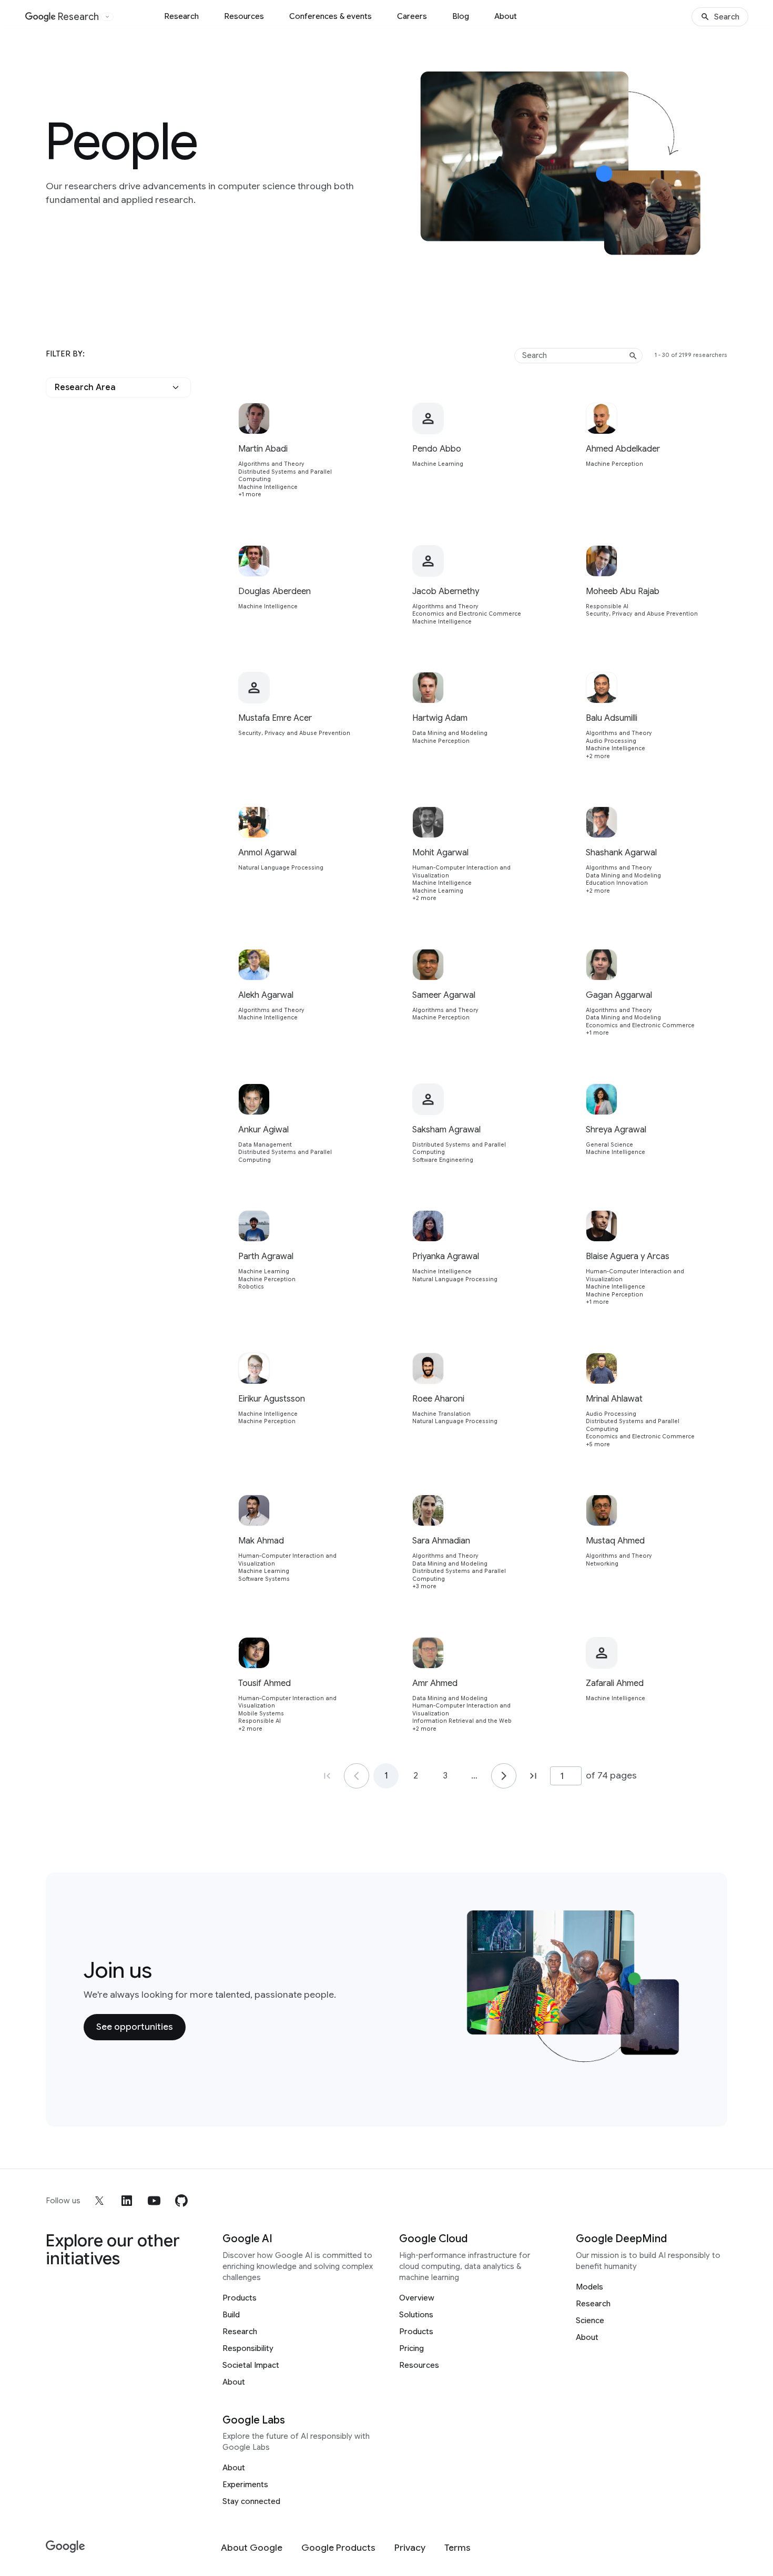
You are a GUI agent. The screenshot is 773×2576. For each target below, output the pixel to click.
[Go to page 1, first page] (327, 1776)
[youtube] (154, 2201)
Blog (461, 16)
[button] (118, 387)
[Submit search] (633, 356)
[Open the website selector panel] (107, 17)
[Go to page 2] (504, 1776)
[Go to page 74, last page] (533, 1776)
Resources (244, 16)
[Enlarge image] (711, 244)
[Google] (65, 2547)
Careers (412, 16)
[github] (181, 2201)
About (506, 16)
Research (181, 16)
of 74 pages (611, 1775)
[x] (99, 2201)
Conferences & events (330, 16)
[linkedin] (127, 2201)
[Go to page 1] (357, 1776)
